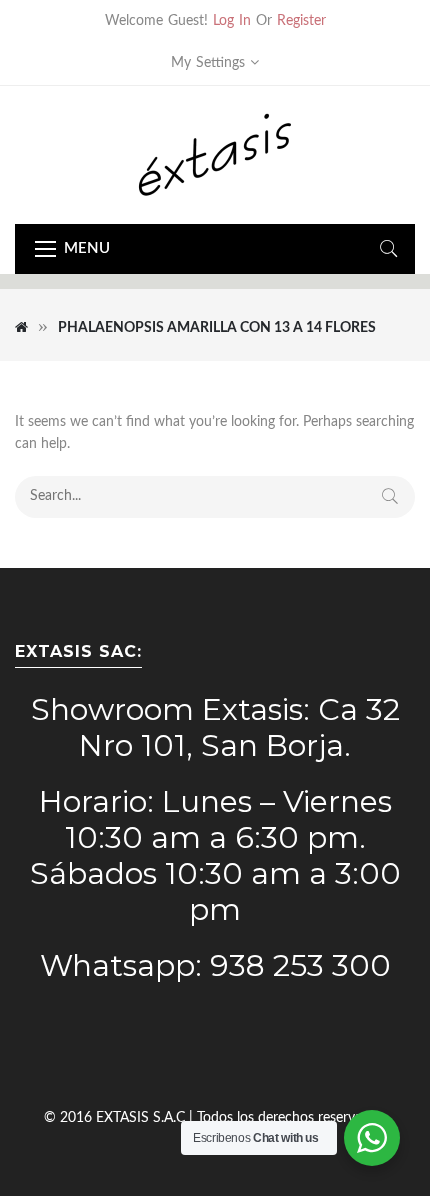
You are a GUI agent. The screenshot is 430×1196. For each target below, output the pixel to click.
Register (301, 21)
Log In (232, 21)
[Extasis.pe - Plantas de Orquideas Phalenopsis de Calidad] (215, 154)
